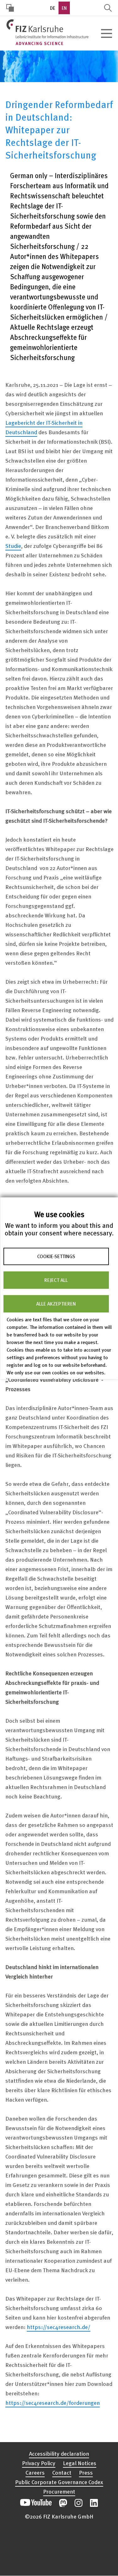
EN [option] (64, 8)
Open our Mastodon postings (63, 2503)
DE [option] (53, 8)
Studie (13, 546)
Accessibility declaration (59, 2453)
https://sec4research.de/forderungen (53, 2402)
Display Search (108, 8)
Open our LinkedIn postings (94, 2503)
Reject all (56, 1280)
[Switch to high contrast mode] (10, 8)
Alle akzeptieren (56, 1304)
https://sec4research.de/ (59, 2327)
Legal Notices (80, 2463)
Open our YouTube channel (36, 2503)
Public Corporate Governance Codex (59, 2482)
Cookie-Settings (56, 1256)
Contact (62, 2472)
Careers (35, 2472)
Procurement (59, 2491)
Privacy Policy (39, 2463)
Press (86, 2472)
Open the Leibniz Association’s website (59, 2549)
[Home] (47, 32)
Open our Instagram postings (79, 2503)
